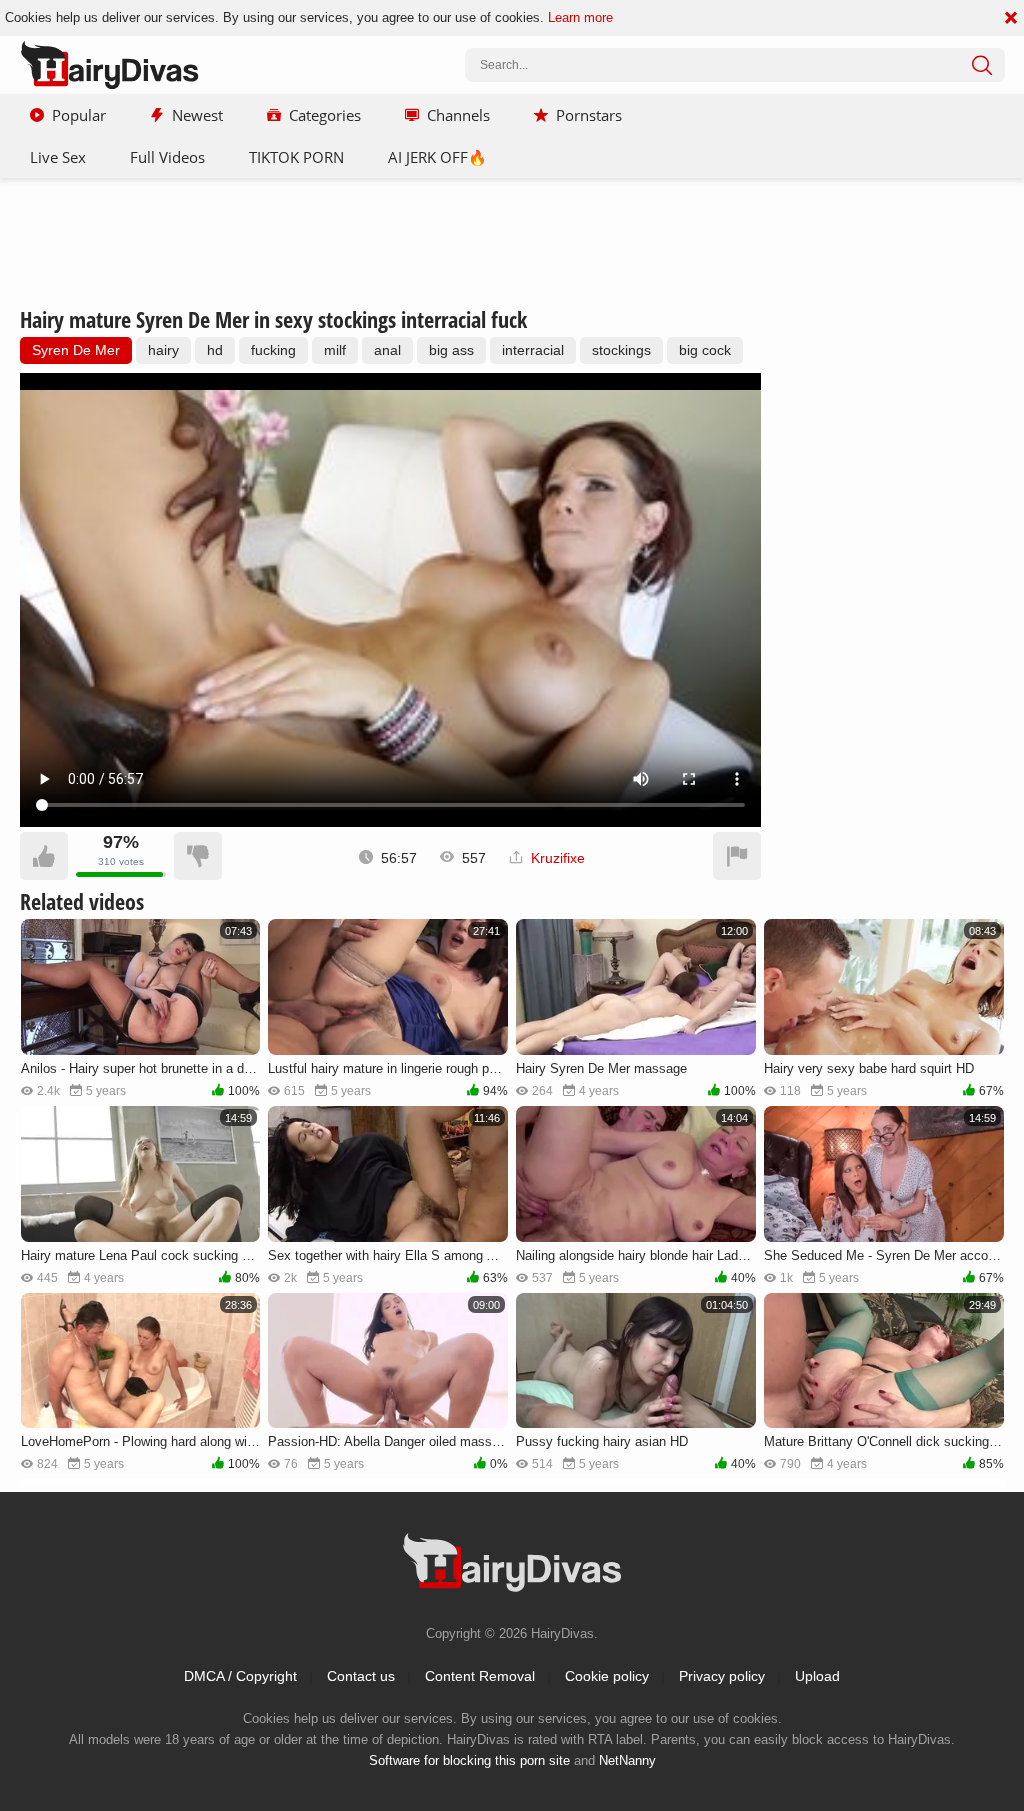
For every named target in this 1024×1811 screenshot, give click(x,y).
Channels (458, 115)
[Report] (737, 856)
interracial (533, 350)
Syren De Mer (76, 350)
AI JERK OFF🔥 (437, 157)
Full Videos (167, 157)
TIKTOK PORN (296, 157)
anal (387, 350)
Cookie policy (607, 1676)
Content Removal (480, 1676)
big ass (451, 350)
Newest (197, 115)
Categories (325, 115)
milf (335, 350)
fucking (273, 350)
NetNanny (627, 1760)
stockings (621, 350)
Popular (79, 115)
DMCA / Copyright (240, 1676)
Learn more (580, 17)
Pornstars (589, 115)
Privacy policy (722, 1676)
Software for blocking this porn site (469, 1760)
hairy (163, 350)
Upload (817, 1676)
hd (215, 350)
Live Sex (58, 157)
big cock (705, 350)
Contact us (361, 1676)
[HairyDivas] (110, 65)
